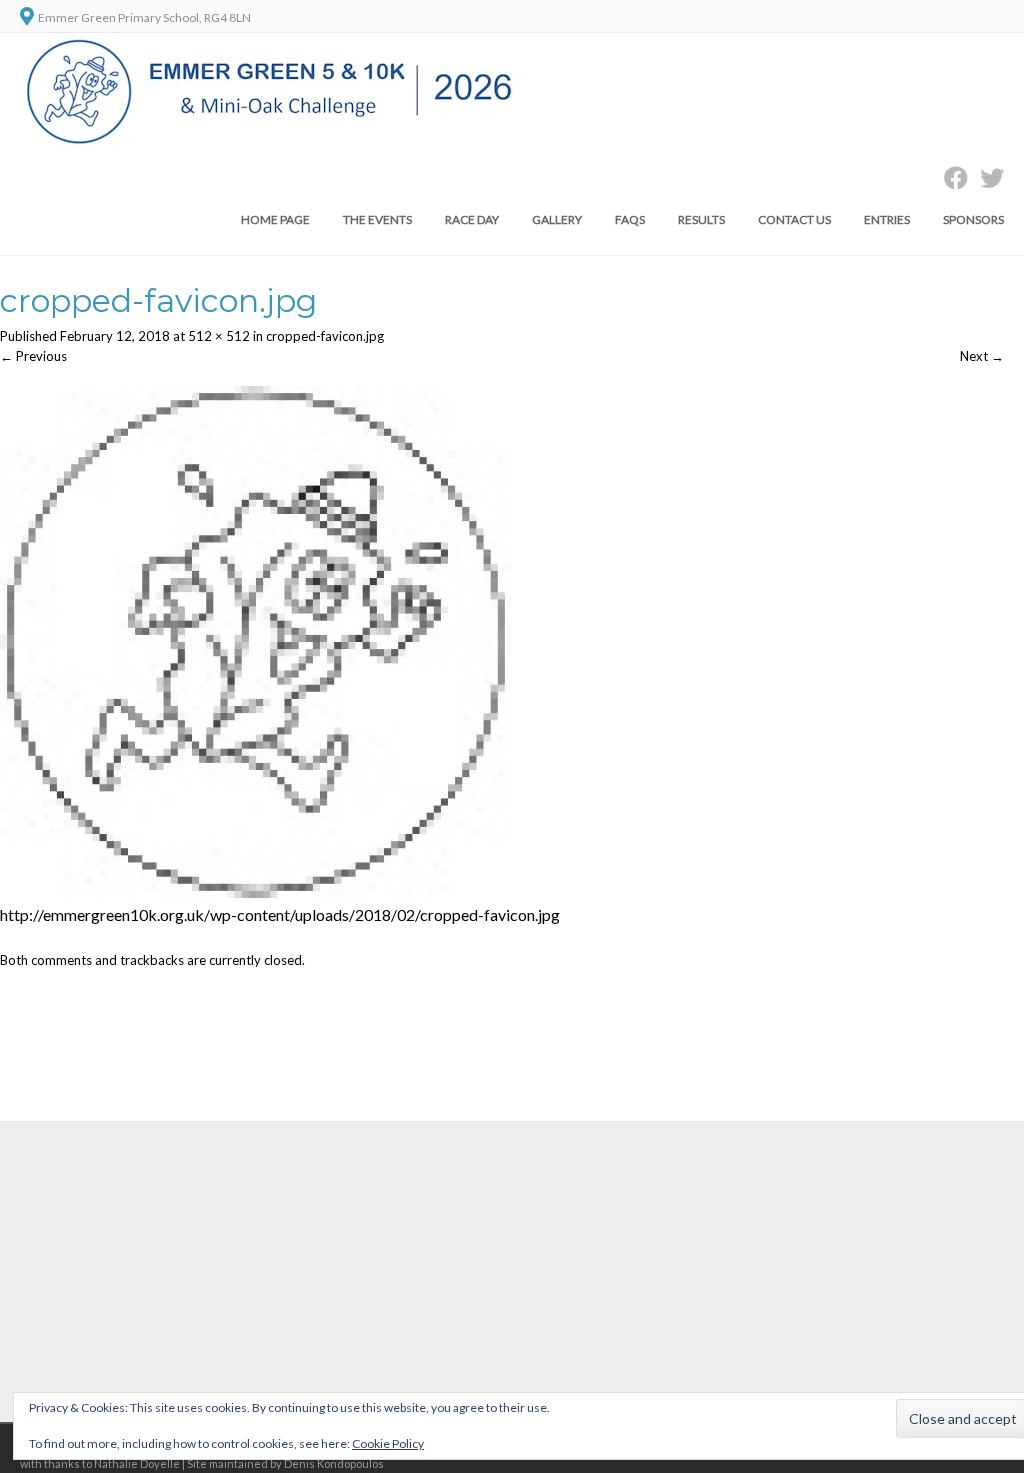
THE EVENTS (377, 219)
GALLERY (557, 219)
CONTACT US (794, 219)
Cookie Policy (388, 1443)
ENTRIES (887, 219)
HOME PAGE (275, 219)
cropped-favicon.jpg (325, 336)
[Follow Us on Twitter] (986, 177)
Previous (33, 356)
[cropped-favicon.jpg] (256, 893)
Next (982, 356)
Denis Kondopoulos (334, 1463)
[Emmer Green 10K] (271, 142)
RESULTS (701, 219)
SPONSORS (973, 219)
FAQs (630, 219)
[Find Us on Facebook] (950, 177)
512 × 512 (219, 336)
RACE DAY (472, 219)
